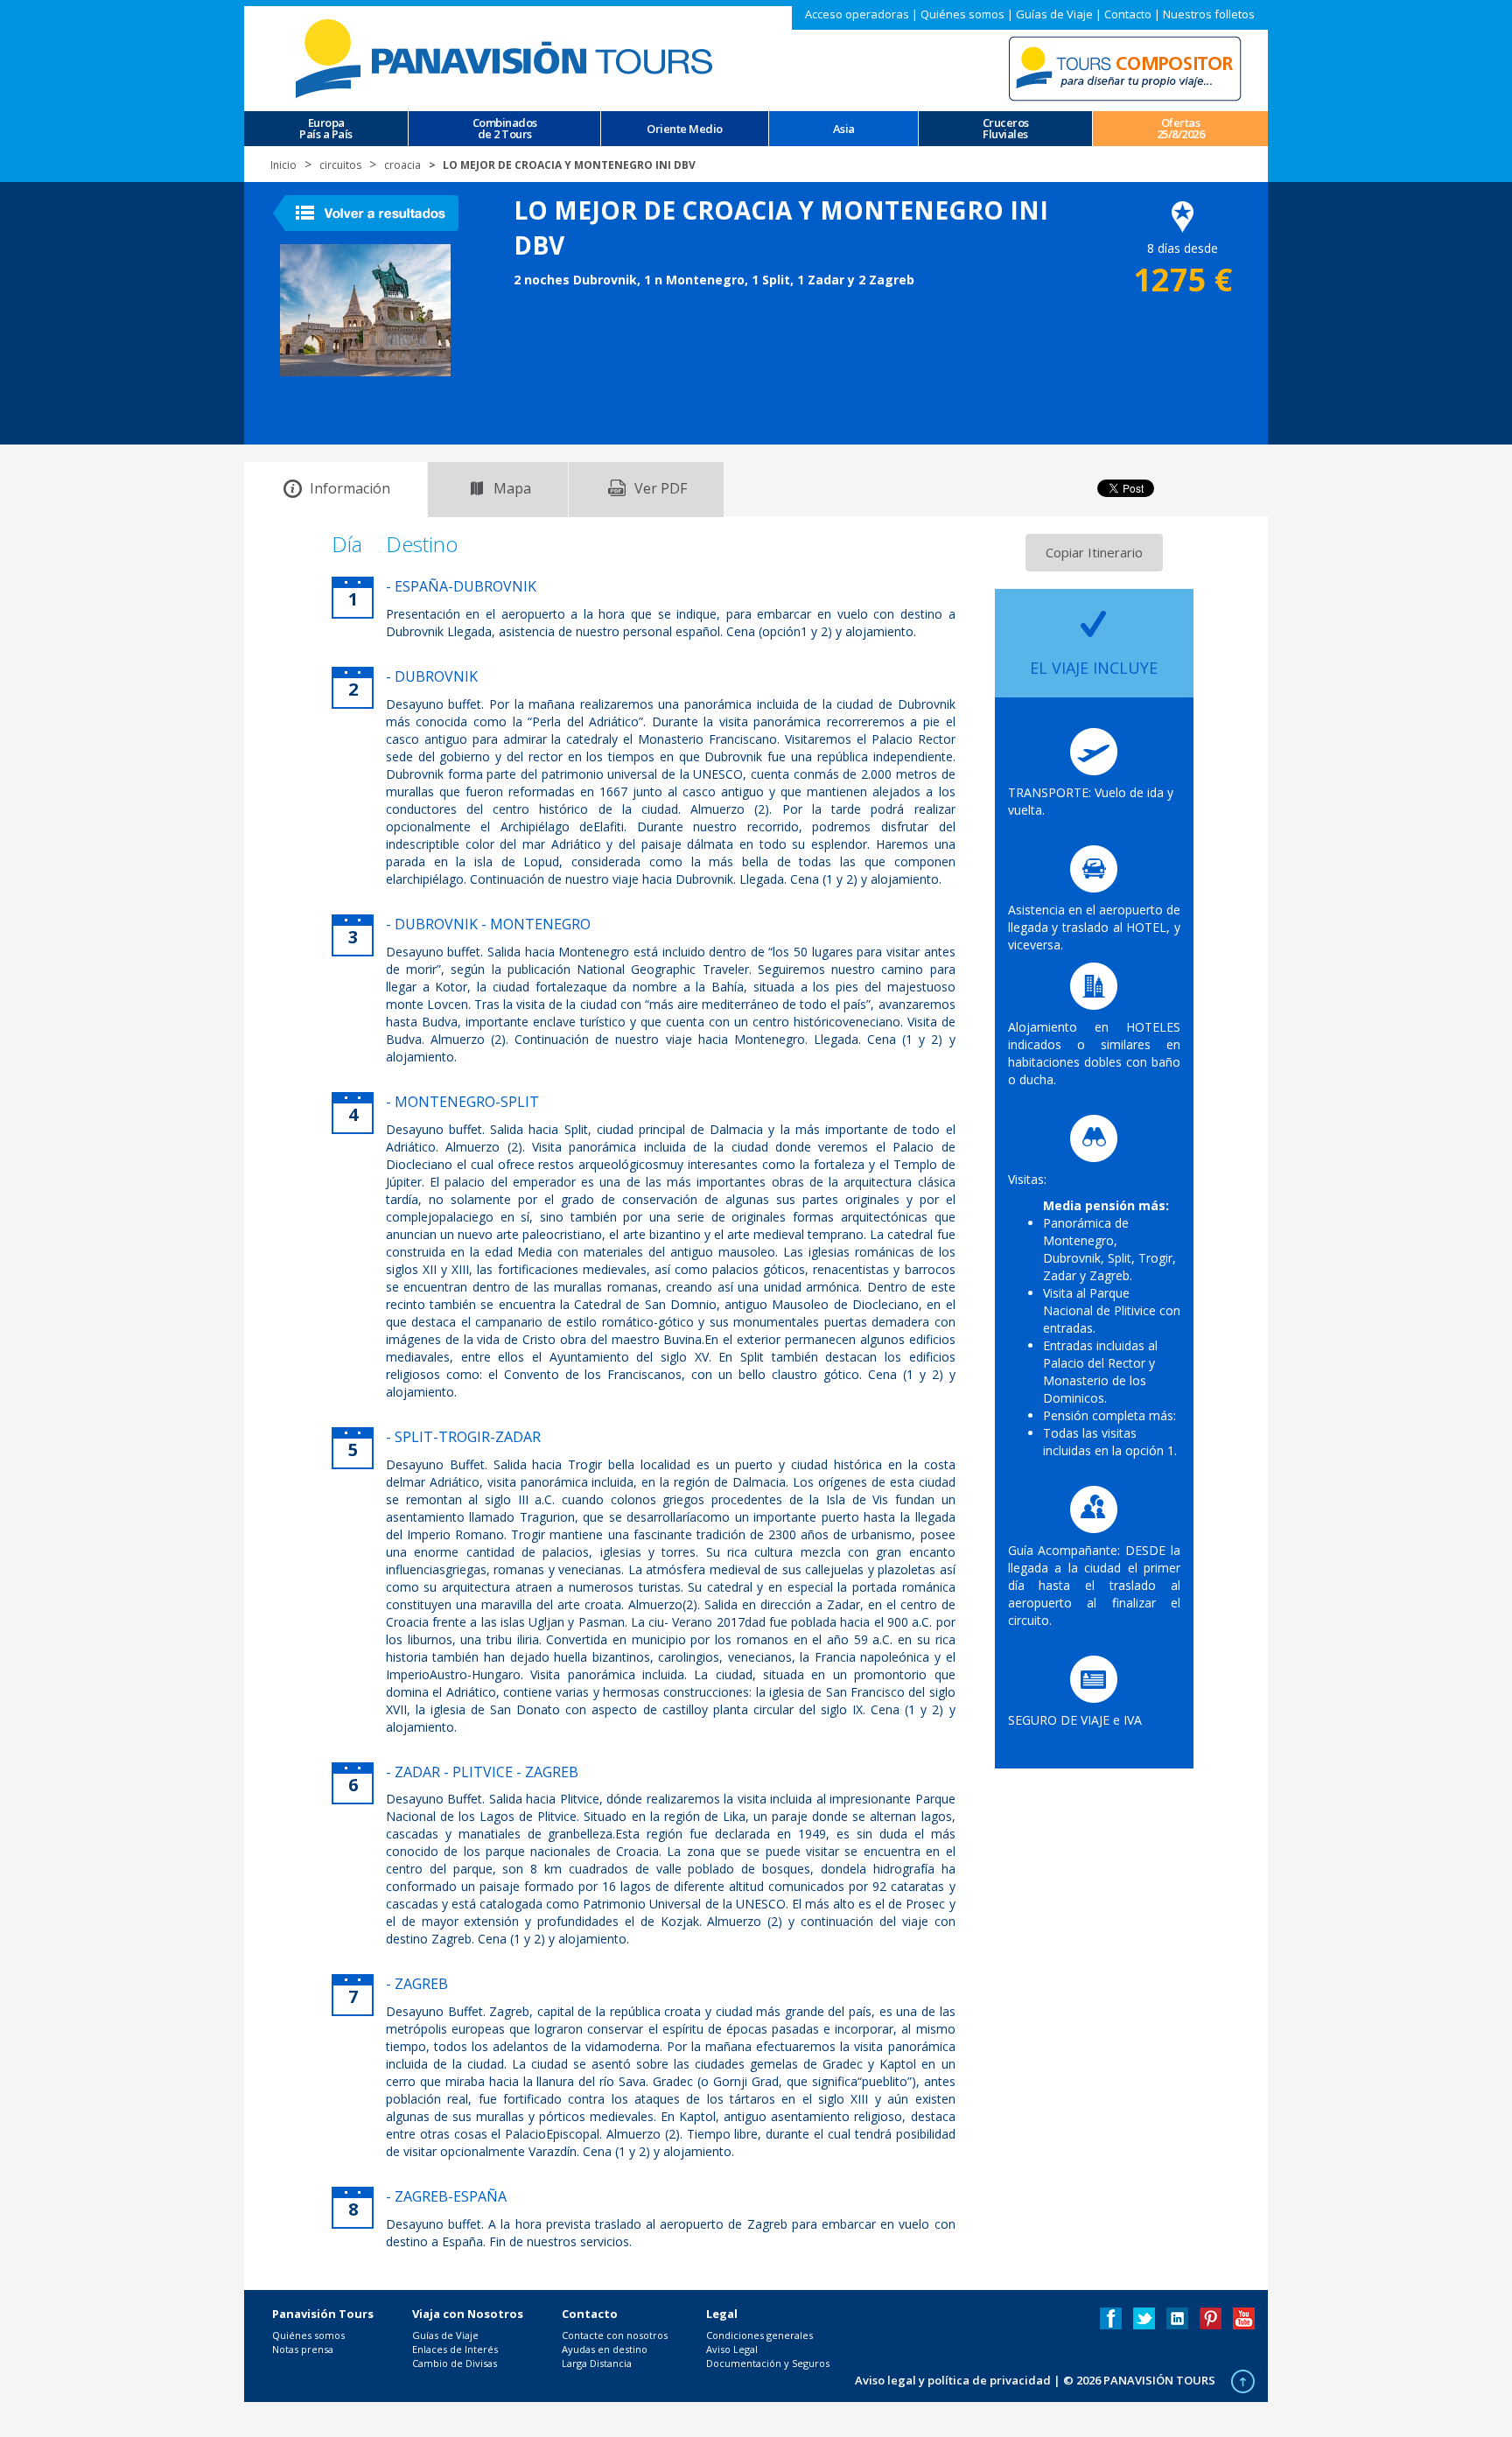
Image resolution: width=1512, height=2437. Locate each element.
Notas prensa (303, 2349)
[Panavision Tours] (507, 57)
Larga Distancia (597, 2363)
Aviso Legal (732, 2349)
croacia (402, 165)
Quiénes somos (962, 14)
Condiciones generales (759, 2335)
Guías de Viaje (1054, 14)
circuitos (340, 165)
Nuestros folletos (1209, 14)
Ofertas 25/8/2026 (1181, 129)
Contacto (1128, 14)
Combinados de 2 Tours (505, 129)
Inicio (283, 165)
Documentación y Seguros (768, 2363)
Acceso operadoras (857, 14)
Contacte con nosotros (615, 2335)
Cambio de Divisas (455, 2363)
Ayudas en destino (605, 2349)
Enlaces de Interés (455, 2349)
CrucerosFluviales (1006, 129)
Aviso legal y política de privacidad (953, 2380)
